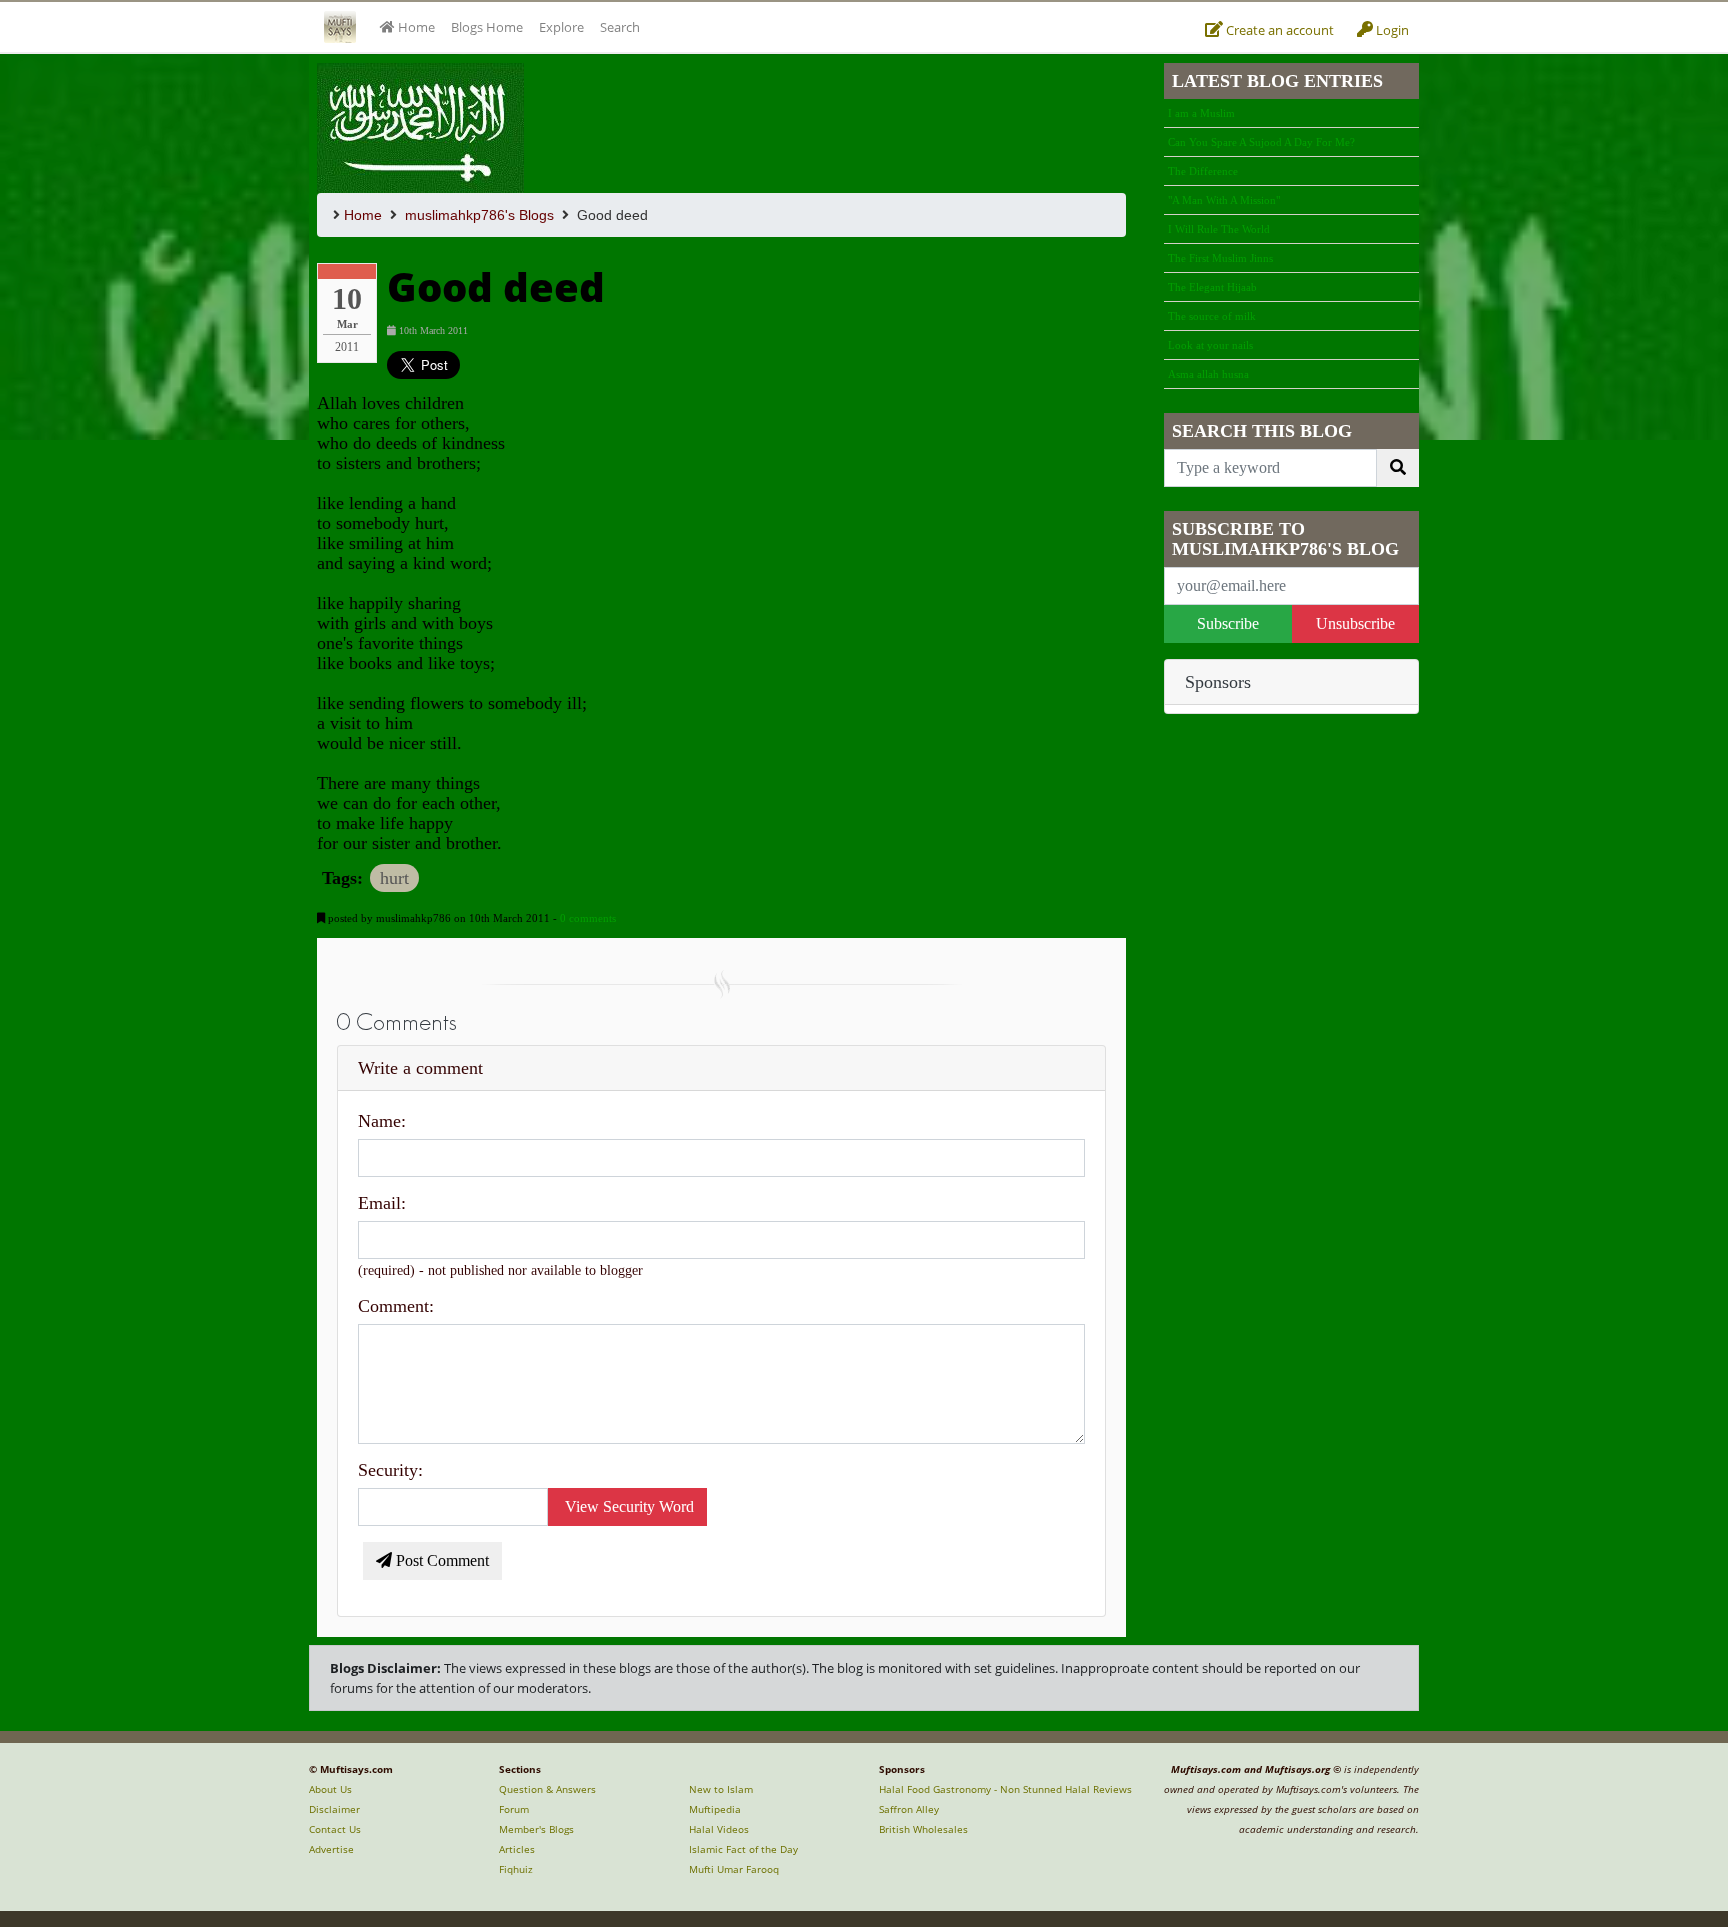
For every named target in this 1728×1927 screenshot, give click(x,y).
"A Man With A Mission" (1224, 200)
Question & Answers (547, 1789)
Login (1391, 30)
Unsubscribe (1355, 623)
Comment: (396, 1306)
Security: (390, 1470)
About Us (330, 1789)
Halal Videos (719, 1829)
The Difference (1203, 171)
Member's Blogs (536, 1829)
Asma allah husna (1208, 374)
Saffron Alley (909, 1809)
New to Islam (721, 1789)
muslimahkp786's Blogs (479, 215)
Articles (517, 1849)
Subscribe (1228, 623)
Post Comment (440, 1560)
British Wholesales (923, 1829)
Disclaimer (334, 1809)
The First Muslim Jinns (1220, 258)
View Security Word (627, 1506)
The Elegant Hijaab (1212, 287)
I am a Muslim (1201, 113)
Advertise (331, 1849)
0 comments (588, 918)
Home (363, 215)
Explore (561, 27)
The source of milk (1212, 316)
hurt (394, 878)
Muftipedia (715, 1809)
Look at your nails (1210, 345)
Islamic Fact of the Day (743, 1849)
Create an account (1278, 30)
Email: (382, 1203)
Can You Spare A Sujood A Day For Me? (1261, 142)
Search (620, 27)
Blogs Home (487, 27)
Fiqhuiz (516, 1869)
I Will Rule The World (1219, 229)
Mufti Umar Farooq (734, 1869)
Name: (382, 1121)
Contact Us (335, 1829)
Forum (514, 1809)
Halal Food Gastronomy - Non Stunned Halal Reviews (1005, 1789)
